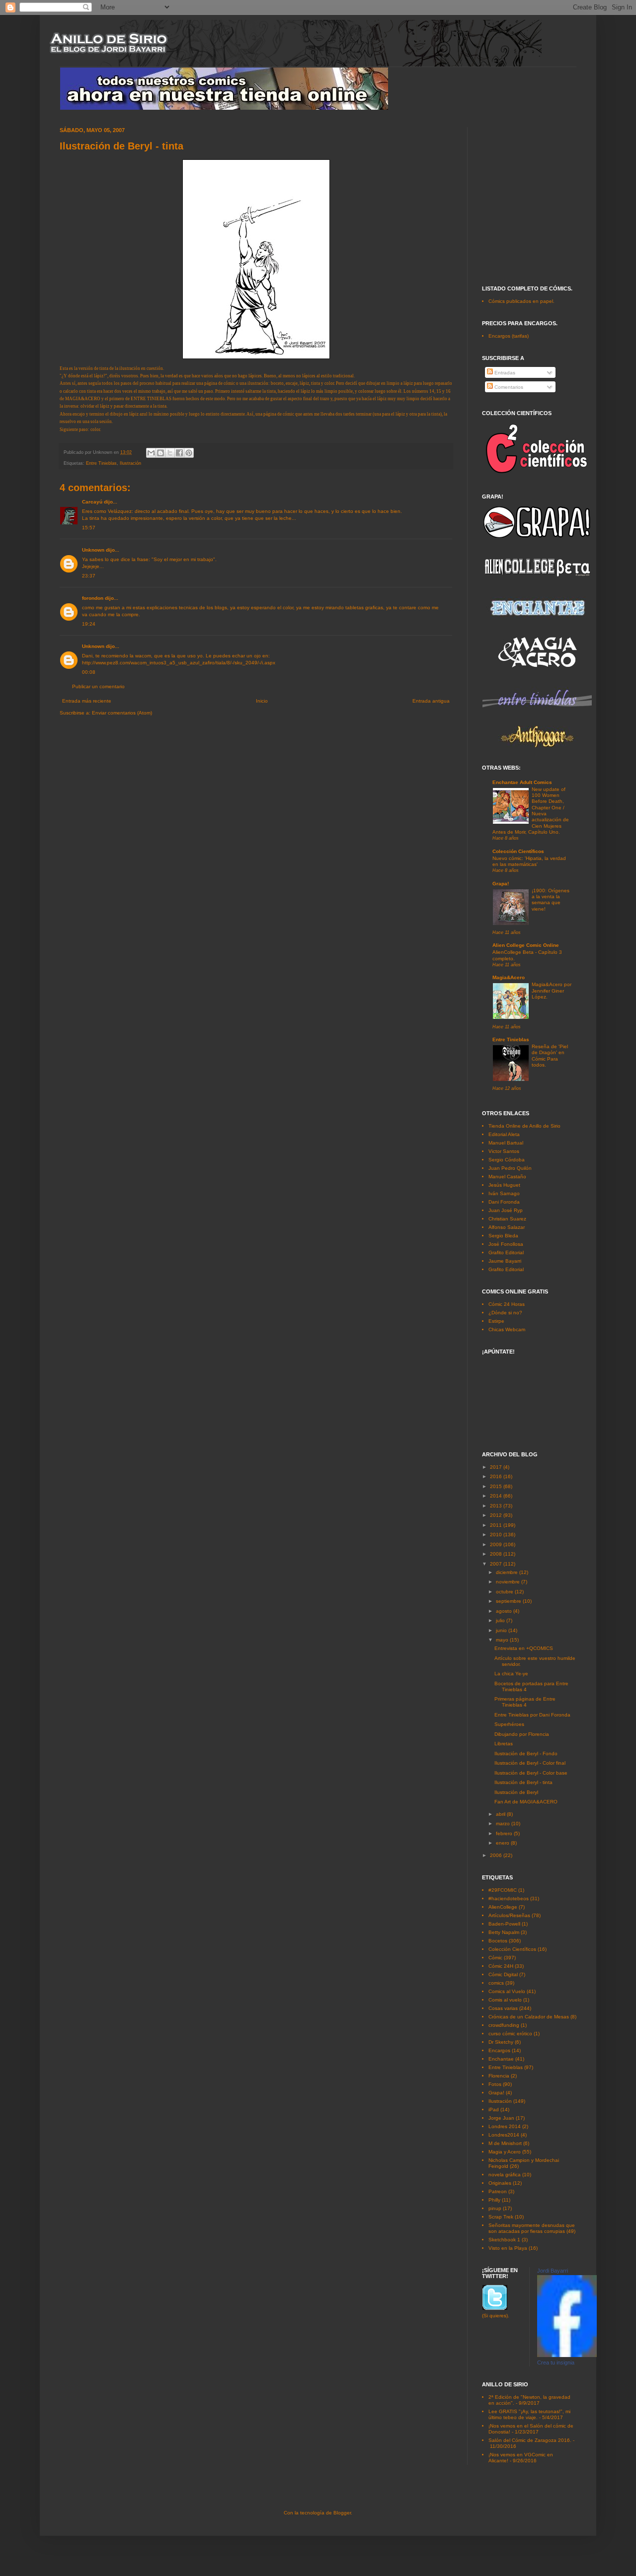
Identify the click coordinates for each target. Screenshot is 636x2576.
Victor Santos (504, 1151)
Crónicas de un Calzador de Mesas (529, 2017)
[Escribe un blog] (160, 453)
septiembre (509, 1601)
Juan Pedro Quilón (510, 1168)
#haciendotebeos (509, 1898)
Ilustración (130, 463)
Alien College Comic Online (526, 945)
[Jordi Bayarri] (567, 2355)
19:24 (89, 624)
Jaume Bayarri (505, 1261)
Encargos (499, 2050)
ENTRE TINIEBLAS (151, 399)
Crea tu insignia (556, 2362)
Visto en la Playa (508, 2248)
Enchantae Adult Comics (522, 782)
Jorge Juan (501, 2118)
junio (502, 1630)
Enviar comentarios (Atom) (122, 713)
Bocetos (498, 1941)
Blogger (342, 2513)
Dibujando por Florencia (522, 1734)
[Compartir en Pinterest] (189, 453)
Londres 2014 (505, 2126)
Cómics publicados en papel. (521, 301)
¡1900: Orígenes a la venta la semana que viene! (551, 900)
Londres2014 (504, 2135)
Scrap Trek (501, 2217)
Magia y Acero (505, 2152)
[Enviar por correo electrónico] (151, 453)
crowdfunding (504, 2025)
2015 (497, 1486)
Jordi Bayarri (553, 2271)
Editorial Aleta (504, 1134)
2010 (497, 1535)
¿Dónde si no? (505, 1313)
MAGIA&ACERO (83, 399)
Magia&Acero (509, 977)
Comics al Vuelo (507, 1991)
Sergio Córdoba (507, 1160)
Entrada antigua (431, 701)
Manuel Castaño (507, 1177)
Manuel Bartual (506, 1143)
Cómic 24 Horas (507, 1304)
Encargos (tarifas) (509, 336)
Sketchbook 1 (504, 2240)
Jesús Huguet (504, 1185)
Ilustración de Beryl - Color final (530, 1763)
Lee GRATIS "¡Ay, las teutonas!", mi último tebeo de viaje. (529, 2414)
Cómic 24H (501, 1966)
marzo (504, 1824)
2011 (497, 1525)
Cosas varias (503, 2008)
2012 (497, 1515)
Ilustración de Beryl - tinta (523, 1782)
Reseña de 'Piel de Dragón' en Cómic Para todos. (550, 1056)
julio (501, 1620)
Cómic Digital (503, 1974)
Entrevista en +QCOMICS (524, 1648)
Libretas (504, 1744)
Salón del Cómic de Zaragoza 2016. (530, 2440)
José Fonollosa (506, 1244)
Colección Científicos (518, 851)
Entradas (504, 373)
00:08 (89, 672)
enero (503, 1843)
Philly (494, 2200)
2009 (497, 1544)
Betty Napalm (504, 1932)
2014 (497, 1496)
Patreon (498, 2191)
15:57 (89, 528)
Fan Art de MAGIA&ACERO (526, 1802)
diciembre (508, 1572)
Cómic (495, 1958)
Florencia (499, 2076)
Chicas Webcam (507, 1329)
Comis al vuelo (505, 2000)
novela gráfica (505, 2175)
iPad (494, 2110)
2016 (497, 1476)
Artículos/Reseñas (509, 1915)
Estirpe (496, 1321)
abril (501, 1814)
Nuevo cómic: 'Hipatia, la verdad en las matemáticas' (529, 861)
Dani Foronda (504, 1202)
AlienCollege (503, 1907)
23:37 (89, 576)
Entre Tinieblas (101, 463)
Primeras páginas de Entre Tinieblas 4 (525, 1702)
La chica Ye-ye (511, 1674)
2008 (497, 1554)
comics (496, 1983)
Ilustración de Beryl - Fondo (526, 1753)
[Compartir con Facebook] (179, 453)
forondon (93, 598)
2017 (497, 1467)
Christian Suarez (507, 1219)
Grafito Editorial (506, 1252)
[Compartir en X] (170, 453)
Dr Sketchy (501, 2042)
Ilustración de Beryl (516, 1792)
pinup (495, 2208)
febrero (505, 1833)
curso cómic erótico (510, 2034)
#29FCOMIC (503, 1890)
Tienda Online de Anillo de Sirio (524, 1126)
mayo (503, 1640)
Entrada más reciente (87, 701)
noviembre (509, 1582)
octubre (505, 1592)
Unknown (93, 550)
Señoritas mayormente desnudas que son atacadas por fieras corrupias (532, 2228)
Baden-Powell (504, 1924)
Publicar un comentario (98, 686)
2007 (497, 1564)
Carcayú (92, 502)
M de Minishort (505, 2143)
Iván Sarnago (504, 1193)
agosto (505, 1611)
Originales (500, 2183)
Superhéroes (509, 1724)
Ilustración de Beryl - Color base (531, 1773)
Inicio (262, 701)
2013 (497, 1506)
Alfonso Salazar (507, 1227)
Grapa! (501, 884)
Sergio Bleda (503, 1236)
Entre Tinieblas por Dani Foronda (532, 1715)
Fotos (495, 2084)
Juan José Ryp (506, 1210)
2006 (497, 1855)
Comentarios (508, 387)
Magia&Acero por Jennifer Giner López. (552, 991)
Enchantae (501, 2059)
